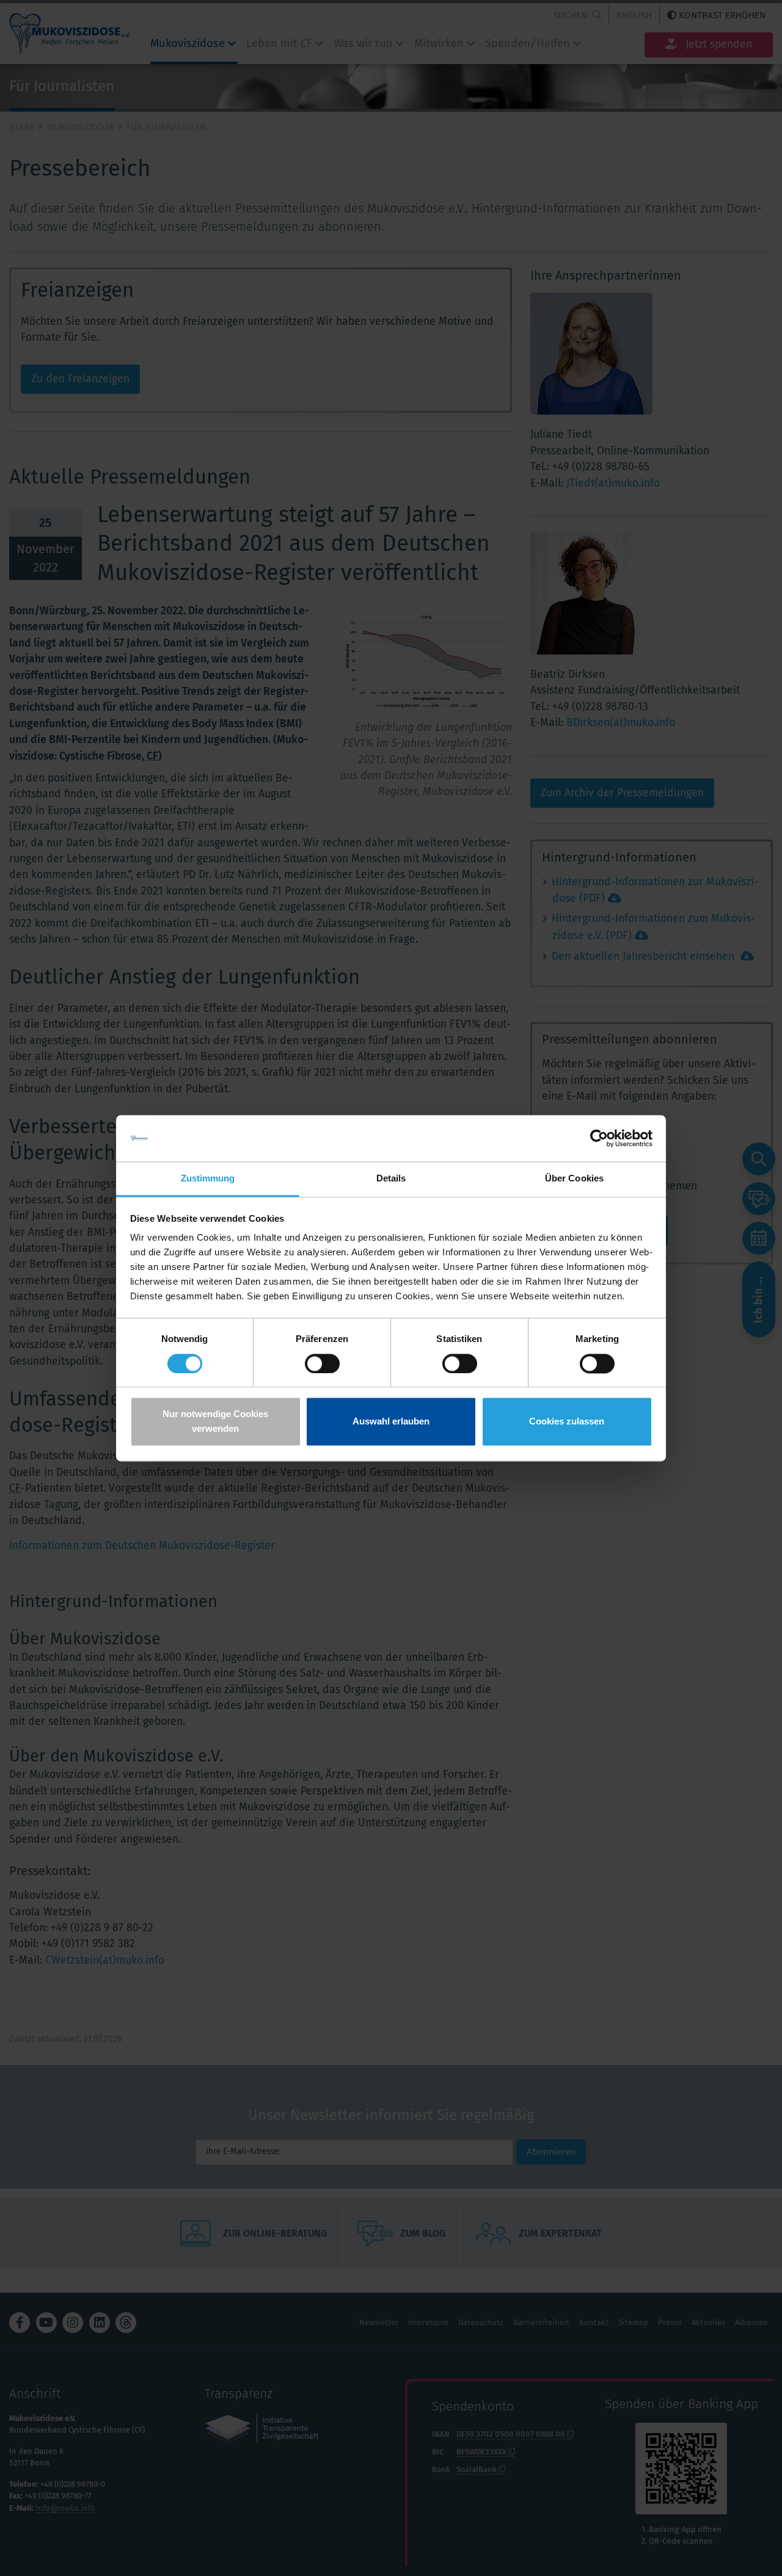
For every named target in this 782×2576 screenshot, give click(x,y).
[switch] (322, 1363)
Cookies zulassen (567, 1422)
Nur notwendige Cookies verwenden (215, 1422)
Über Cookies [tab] (574, 1179)
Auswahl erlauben (391, 1422)
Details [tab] (391, 1179)
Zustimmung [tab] (208, 1179)
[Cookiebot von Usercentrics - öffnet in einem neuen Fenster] (599, 1138)
